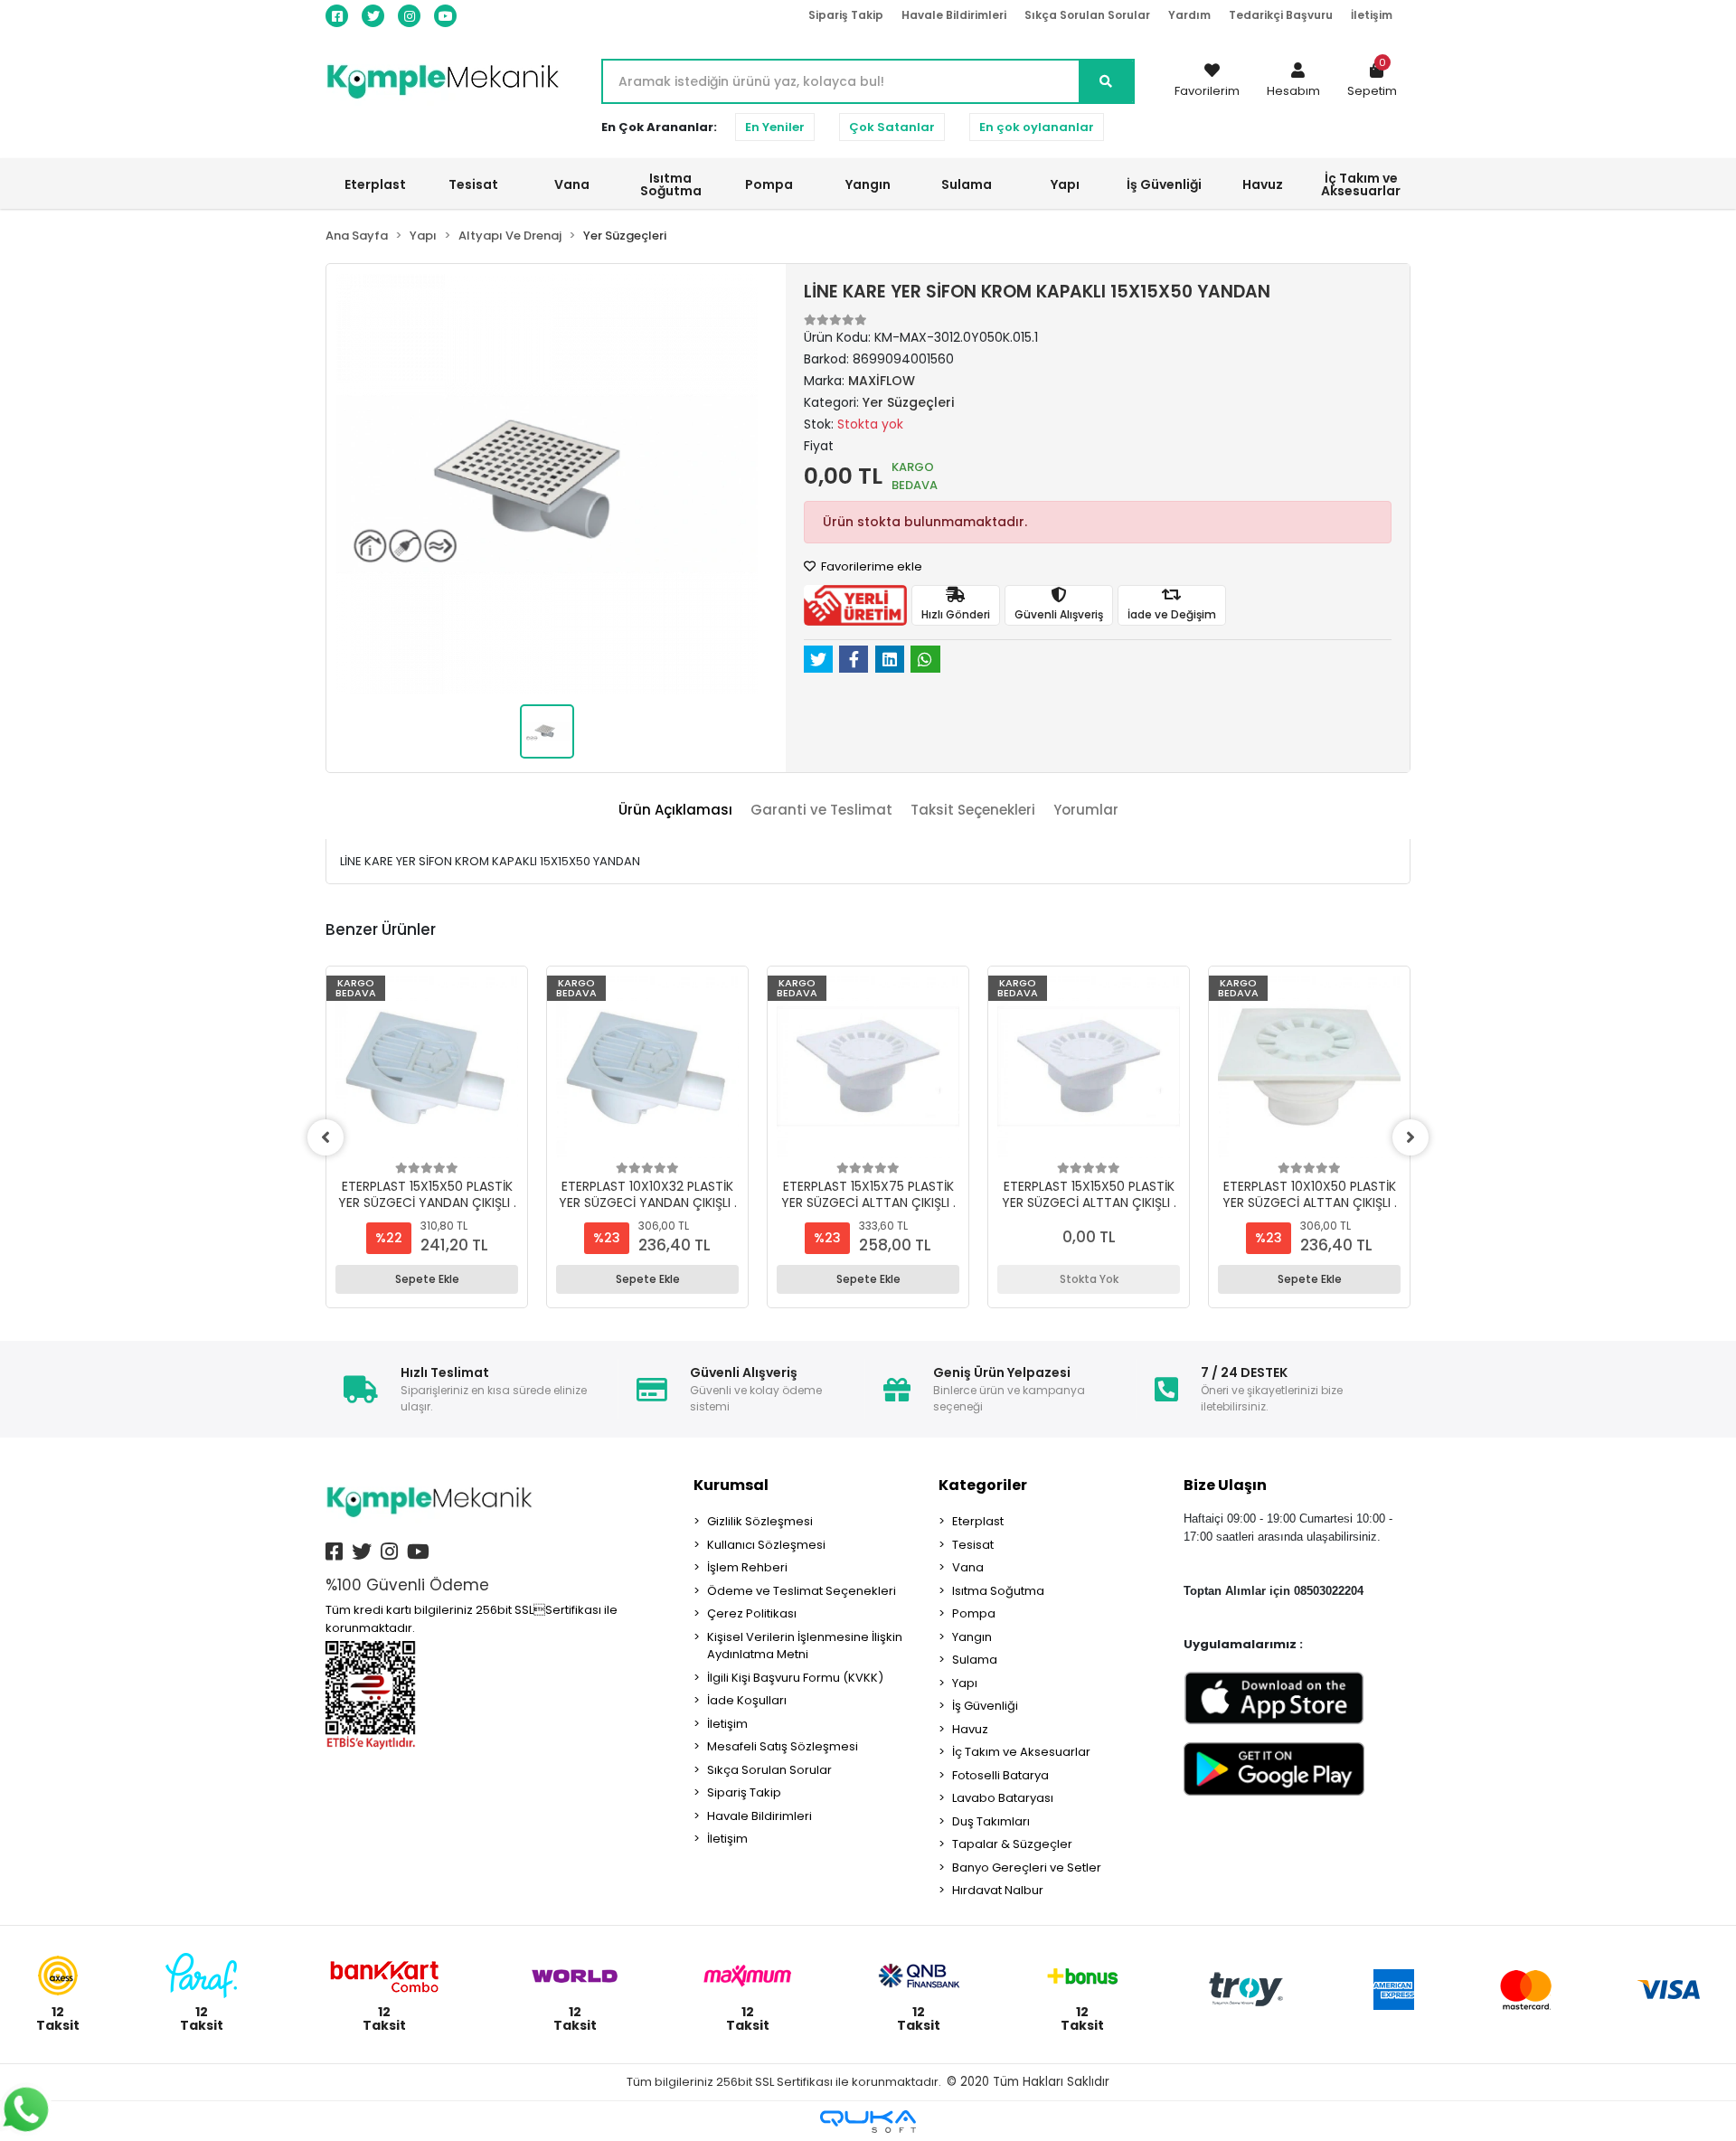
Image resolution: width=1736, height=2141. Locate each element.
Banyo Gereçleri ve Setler (1027, 1867)
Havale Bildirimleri (954, 15)
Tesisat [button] (473, 184)
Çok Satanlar (892, 127)
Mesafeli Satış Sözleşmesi (783, 1746)
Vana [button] (572, 184)
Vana (968, 1567)
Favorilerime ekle (870, 566)
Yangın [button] (868, 184)
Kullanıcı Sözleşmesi (766, 1545)
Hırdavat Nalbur (998, 1890)
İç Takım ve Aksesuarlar (1021, 1752)
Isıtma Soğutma (998, 1591)
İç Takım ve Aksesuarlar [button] (1361, 184)
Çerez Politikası (752, 1613)
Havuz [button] (1263, 184)
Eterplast (978, 1521)
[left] (325, 1137)
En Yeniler (775, 127)
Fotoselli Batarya (1000, 1775)
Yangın (972, 1637)
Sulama (975, 1660)
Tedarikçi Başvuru (1281, 15)
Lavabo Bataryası (1003, 1798)
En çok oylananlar (1037, 127)
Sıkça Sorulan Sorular (1087, 15)
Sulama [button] (967, 184)
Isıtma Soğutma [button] (671, 184)
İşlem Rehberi (747, 1567)
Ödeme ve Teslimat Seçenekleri (802, 1591)
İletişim (1372, 15)
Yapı (965, 1683)
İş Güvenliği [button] (1164, 184)
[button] (1293, 81)
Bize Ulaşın (1225, 1485)
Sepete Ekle (427, 1279)
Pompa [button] (769, 184)
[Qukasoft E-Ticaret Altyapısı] (868, 2122)
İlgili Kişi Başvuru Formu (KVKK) (795, 1678)
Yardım (1189, 15)
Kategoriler (983, 1485)
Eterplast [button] (375, 184)
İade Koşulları (747, 1700)
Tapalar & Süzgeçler (1012, 1844)
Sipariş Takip (846, 15)
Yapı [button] (1065, 184)
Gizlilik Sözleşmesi (760, 1521)
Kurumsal (731, 1485)
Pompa (974, 1613)
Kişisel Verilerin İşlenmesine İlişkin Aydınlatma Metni (805, 1646)
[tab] (675, 811)
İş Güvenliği (985, 1706)
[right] (1410, 1137)
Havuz (970, 1729)
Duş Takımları (991, 1821)
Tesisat (973, 1545)
